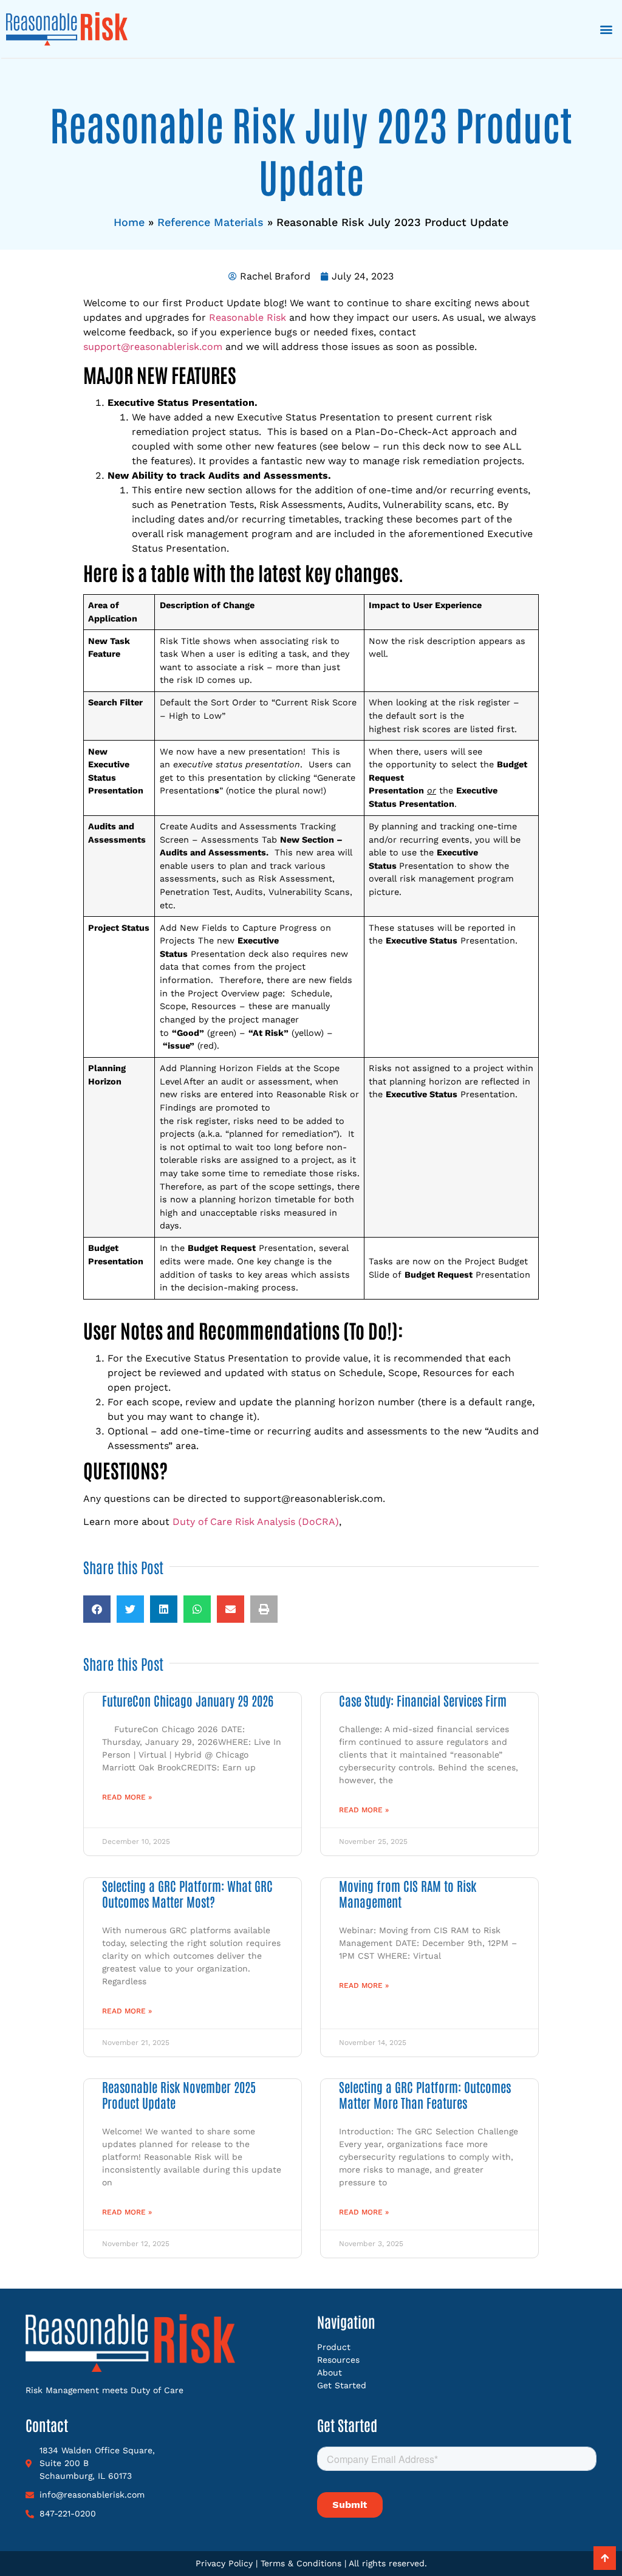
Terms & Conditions (301, 2563)
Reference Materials (210, 222)
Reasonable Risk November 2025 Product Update (179, 2094)
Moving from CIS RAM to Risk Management (408, 1893)
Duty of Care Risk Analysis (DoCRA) (256, 1522)
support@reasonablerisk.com (153, 347)
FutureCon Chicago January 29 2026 (188, 1700)
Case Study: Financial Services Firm (423, 1700)
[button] (606, 29)
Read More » (127, 1797)
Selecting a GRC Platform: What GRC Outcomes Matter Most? (187, 1893)
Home (129, 222)
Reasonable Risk (248, 317)
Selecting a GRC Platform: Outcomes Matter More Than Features (425, 2094)
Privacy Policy (224, 2563)
